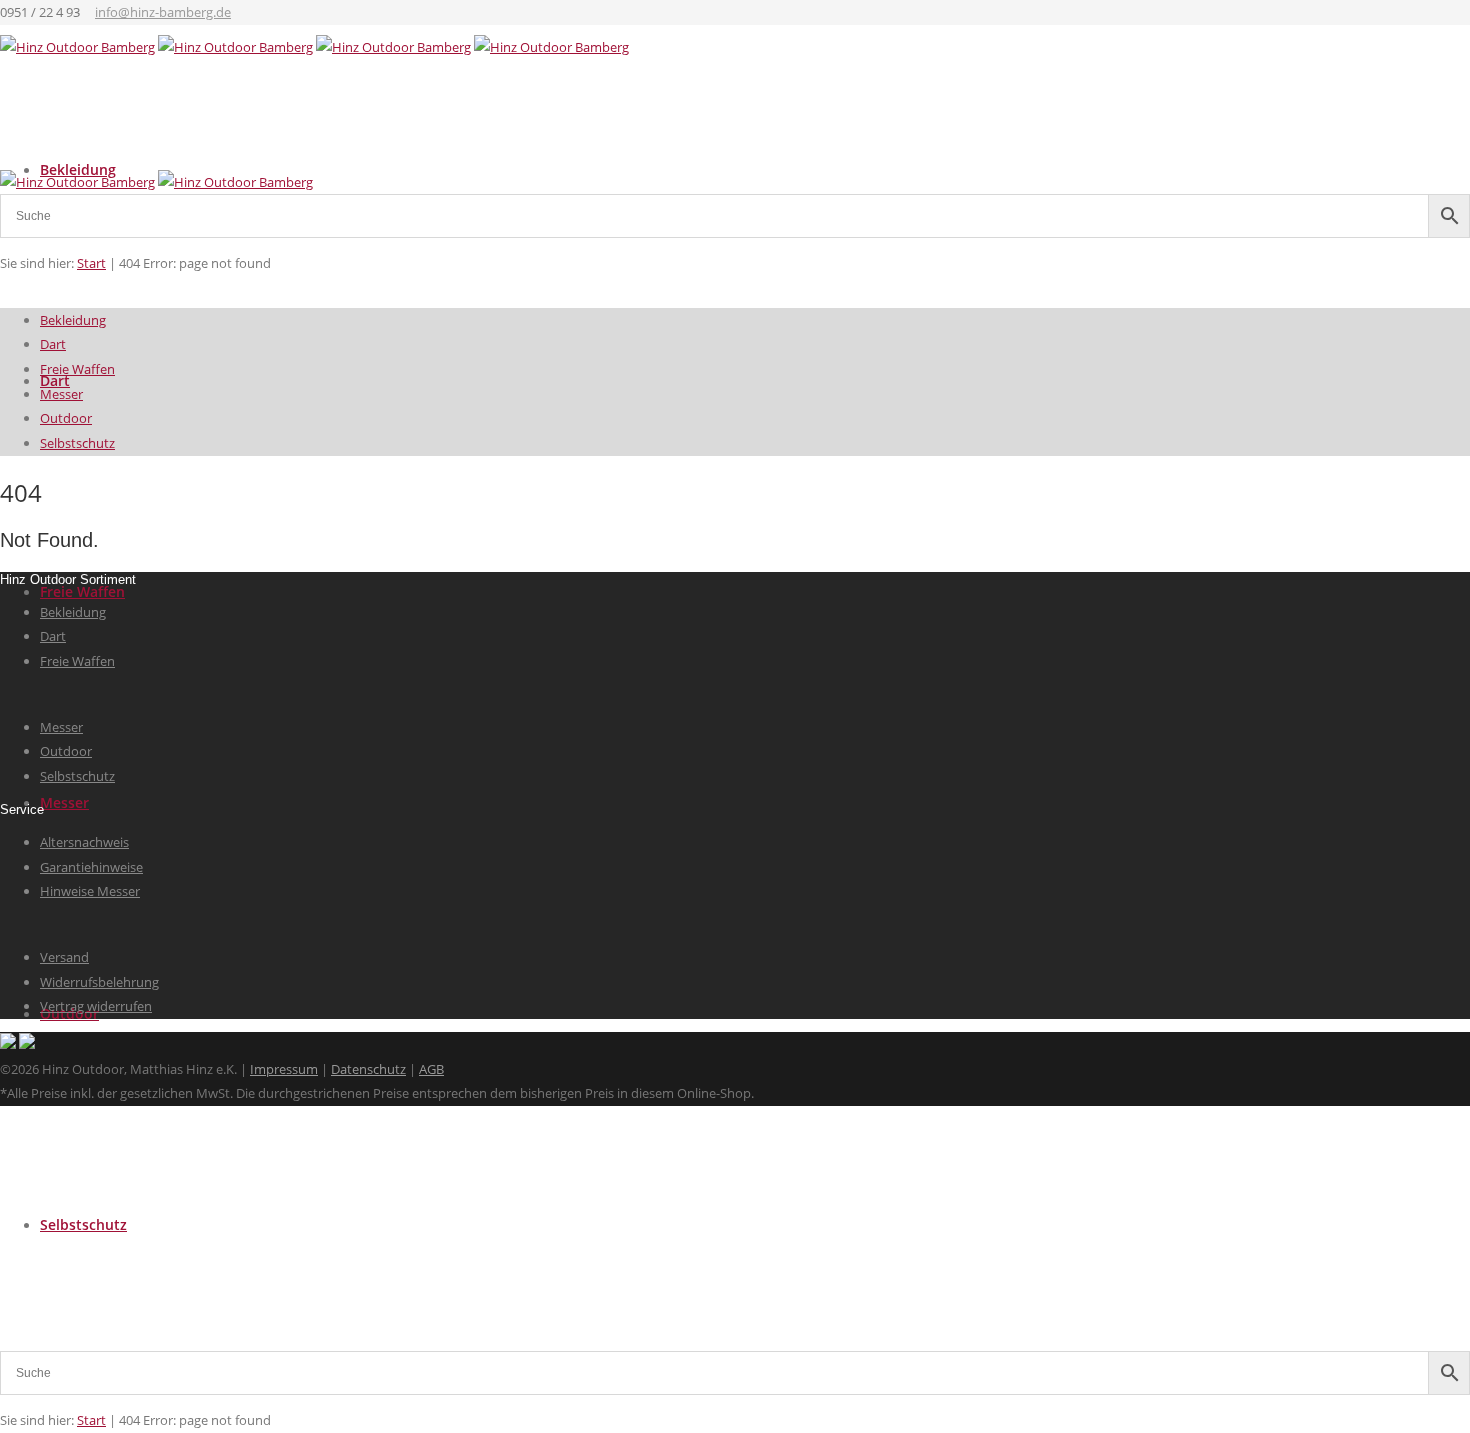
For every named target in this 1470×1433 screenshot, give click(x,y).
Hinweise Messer (90, 891)
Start (91, 1420)
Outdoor (66, 418)
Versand (64, 957)
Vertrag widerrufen (96, 1006)
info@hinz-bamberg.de (163, 12)
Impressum (284, 1069)
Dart (53, 344)
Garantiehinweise (91, 867)
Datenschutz (368, 1069)
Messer (64, 802)
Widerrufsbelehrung (99, 982)
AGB (431, 1069)
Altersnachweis (84, 842)
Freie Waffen (82, 591)
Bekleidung (73, 320)
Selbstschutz (83, 1224)
